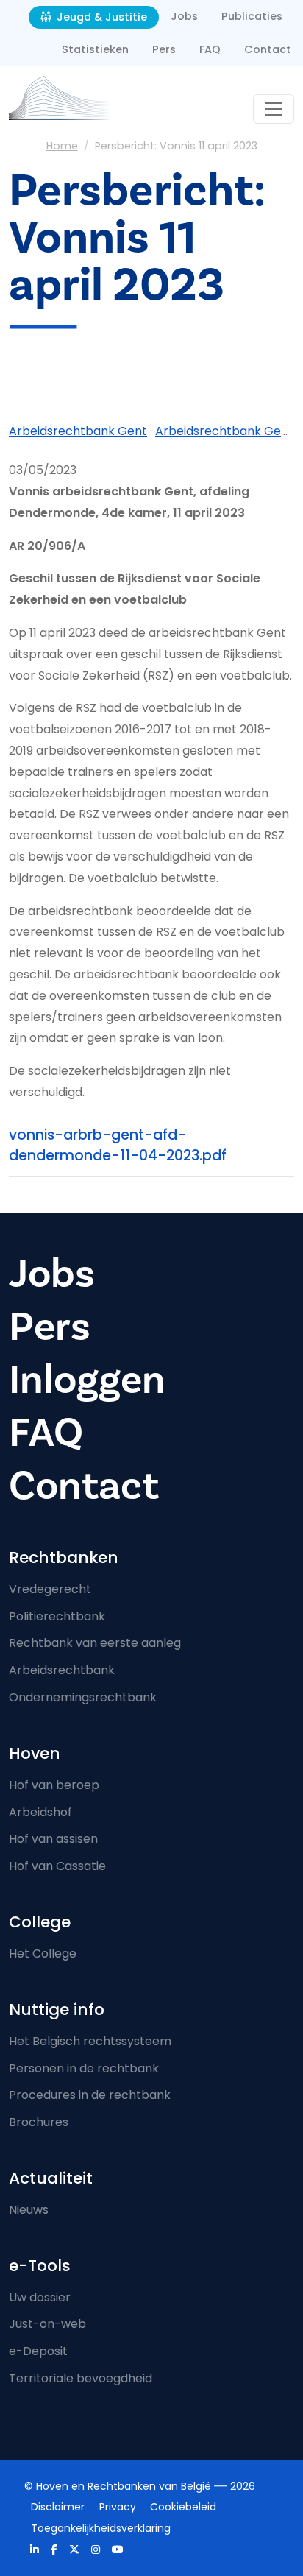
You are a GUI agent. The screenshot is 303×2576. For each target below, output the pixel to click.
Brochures (39, 2122)
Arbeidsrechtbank (62, 1670)
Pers (164, 49)
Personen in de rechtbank (84, 2068)
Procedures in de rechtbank (90, 2095)
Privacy (118, 2507)
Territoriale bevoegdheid (81, 2378)
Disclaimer (58, 2507)
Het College (43, 1954)
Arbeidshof (40, 1812)
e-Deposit (38, 2351)
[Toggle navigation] (274, 109)
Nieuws (29, 2210)
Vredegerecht (50, 1589)
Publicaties (252, 16)
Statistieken (95, 49)
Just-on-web (47, 2324)
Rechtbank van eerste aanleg (95, 1643)
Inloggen (87, 1380)
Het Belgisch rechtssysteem (90, 2041)
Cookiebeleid (183, 2507)
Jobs (184, 16)
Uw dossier (40, 2297)
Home (62, 146)
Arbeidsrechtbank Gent (78, 431)
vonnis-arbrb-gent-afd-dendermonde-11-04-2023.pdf (118, 1146)
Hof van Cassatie (57, 1866)
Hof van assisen (53, 1839)
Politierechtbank (57, 1616)
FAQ (210, 49)
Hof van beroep (54, 1785)
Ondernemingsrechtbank (83, 1697)
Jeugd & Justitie (100, 17)
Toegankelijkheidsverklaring (101, 2528)
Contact (268, 49)
